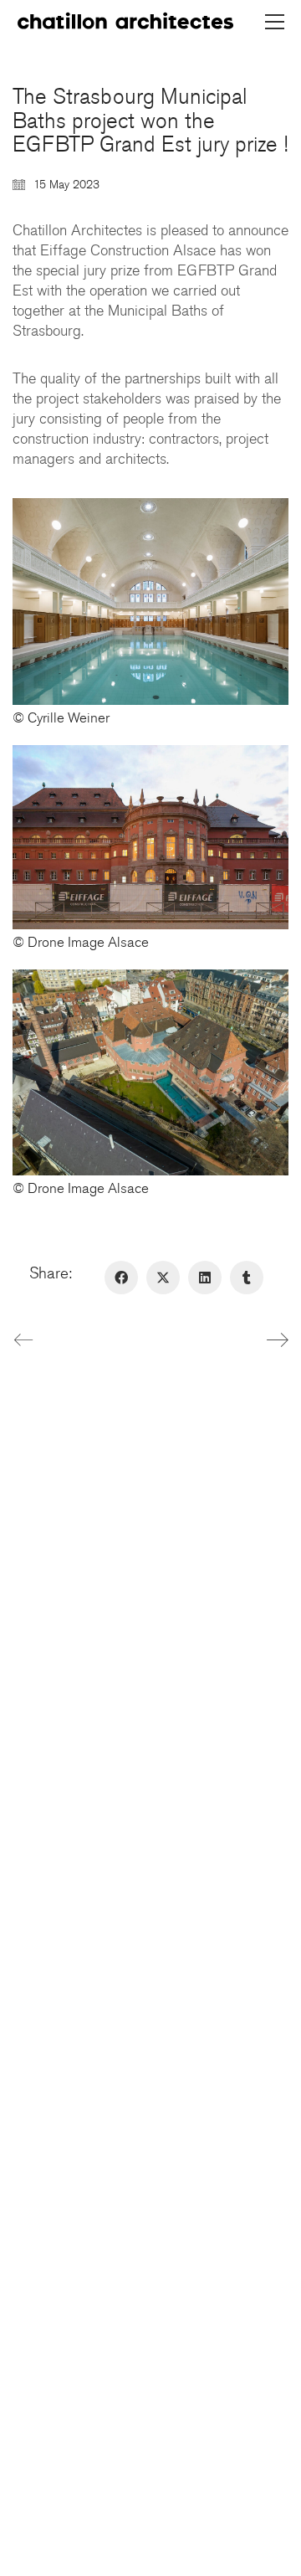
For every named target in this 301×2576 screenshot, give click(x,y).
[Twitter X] (163, 1278)
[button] (275, 22)
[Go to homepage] (125, 22)
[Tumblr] (247, 1278)
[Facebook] (121, 1278)
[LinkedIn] (205, 1278)
